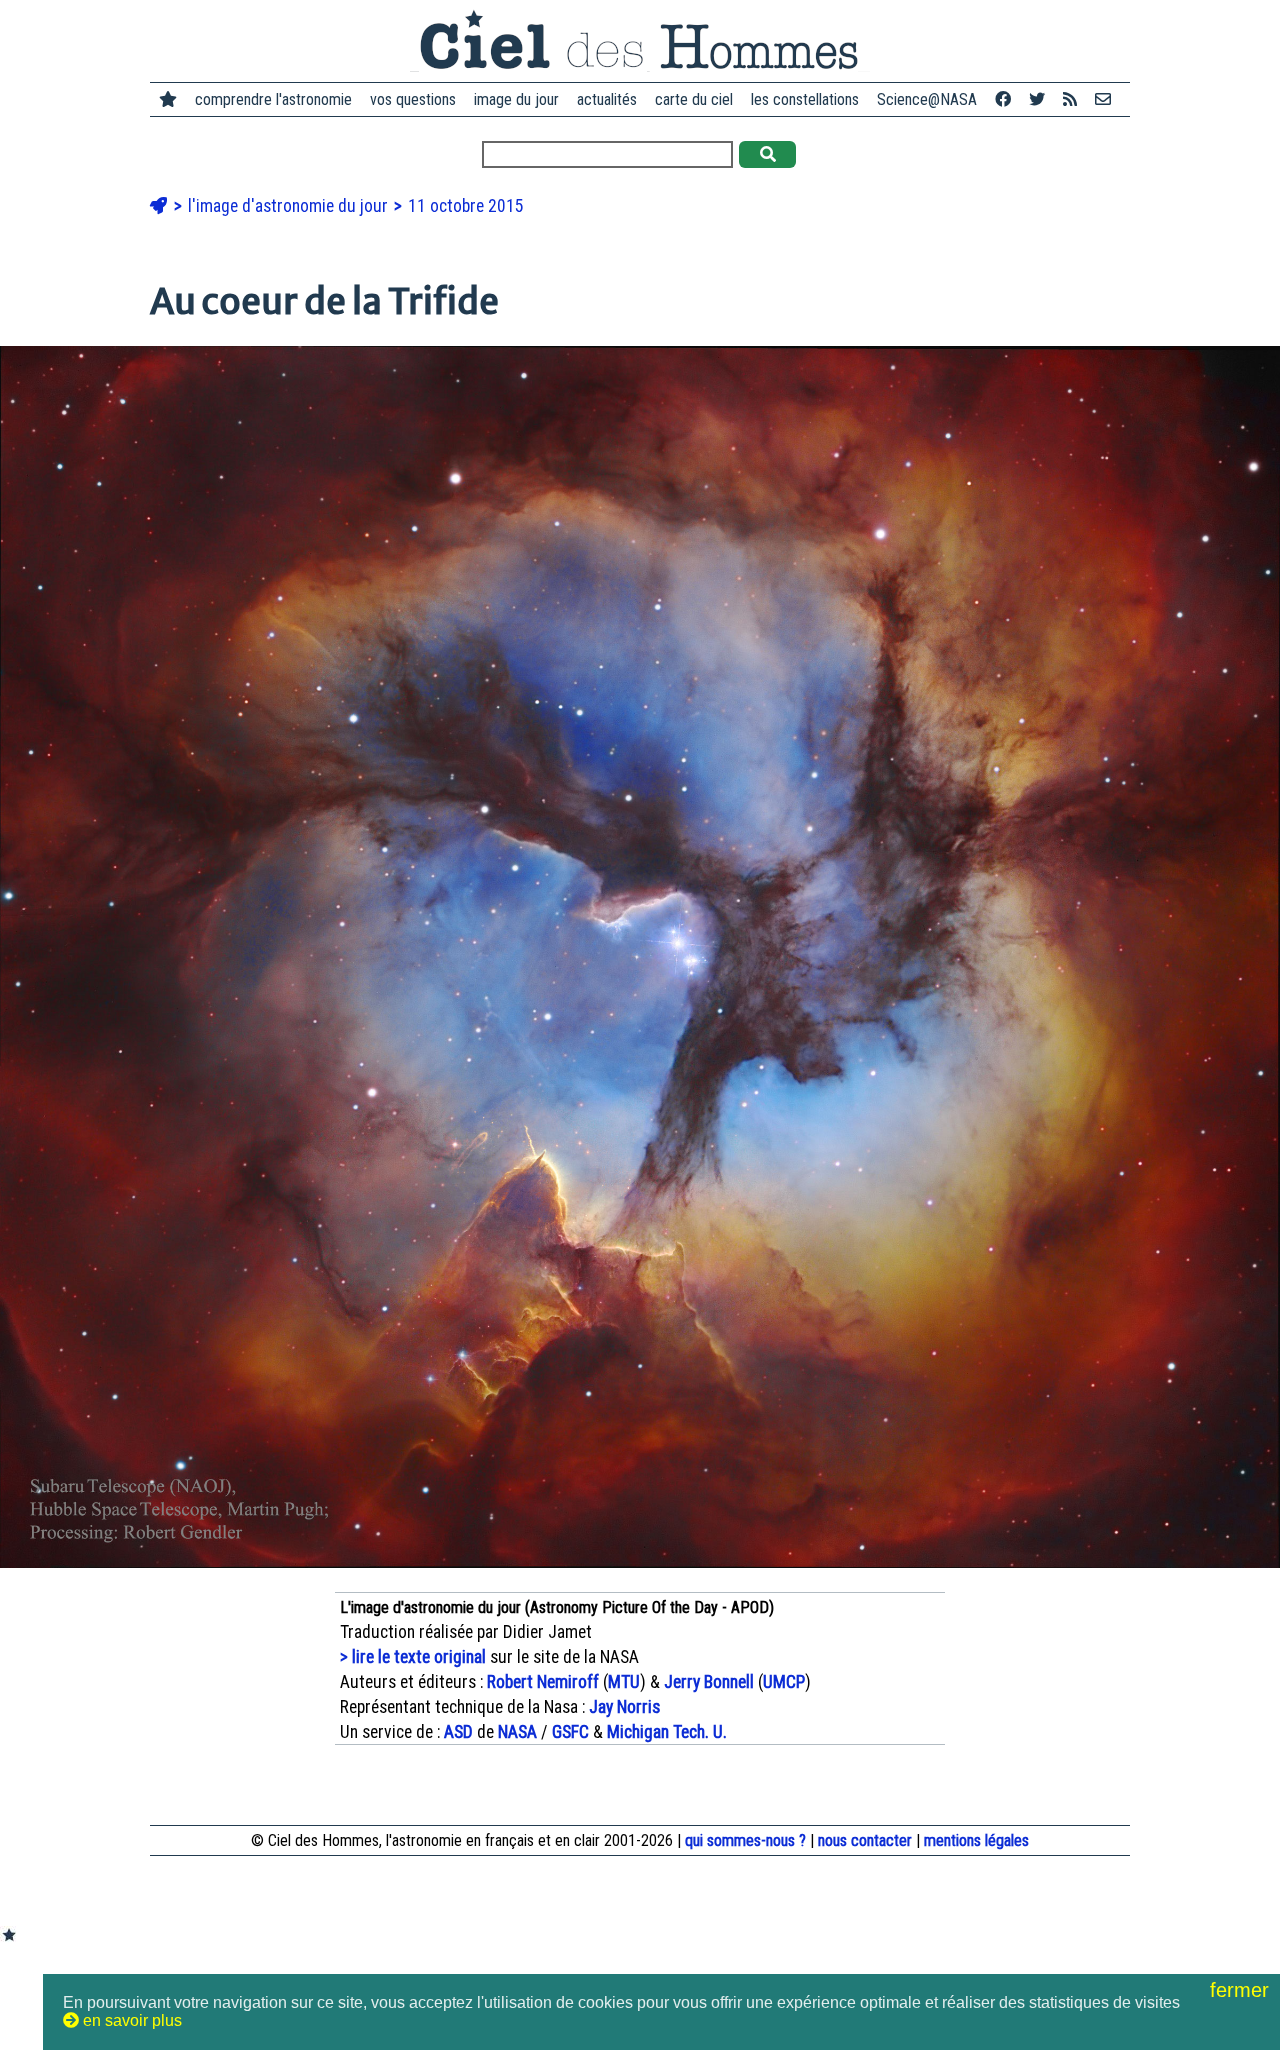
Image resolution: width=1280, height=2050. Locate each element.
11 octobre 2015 (466, 206)
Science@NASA (927, 99)
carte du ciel (694, 99)
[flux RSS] (1070, 99)
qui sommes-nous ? (745, 1840)
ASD (458, 1732)
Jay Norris (624, 1707)
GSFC (570, 1732)
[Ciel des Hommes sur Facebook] (1003, 99)
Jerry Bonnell (709, 1682)
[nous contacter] (1103, 99)
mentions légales (976, 1840)
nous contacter (865, 1840)
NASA (517, 1732)
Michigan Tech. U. (667, 1732)
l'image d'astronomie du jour (290, 206)
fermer (1242, 1990)
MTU (624, 1682)
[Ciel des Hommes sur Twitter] (1037, 99)
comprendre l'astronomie (273, 99)
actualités (607, 99)
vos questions (413, 99)
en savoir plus (130, 2020)
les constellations (805, 99)
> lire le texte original (413, 1657)
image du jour (516, 99)
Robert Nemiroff (543, 1682)
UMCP (784, 1682)
